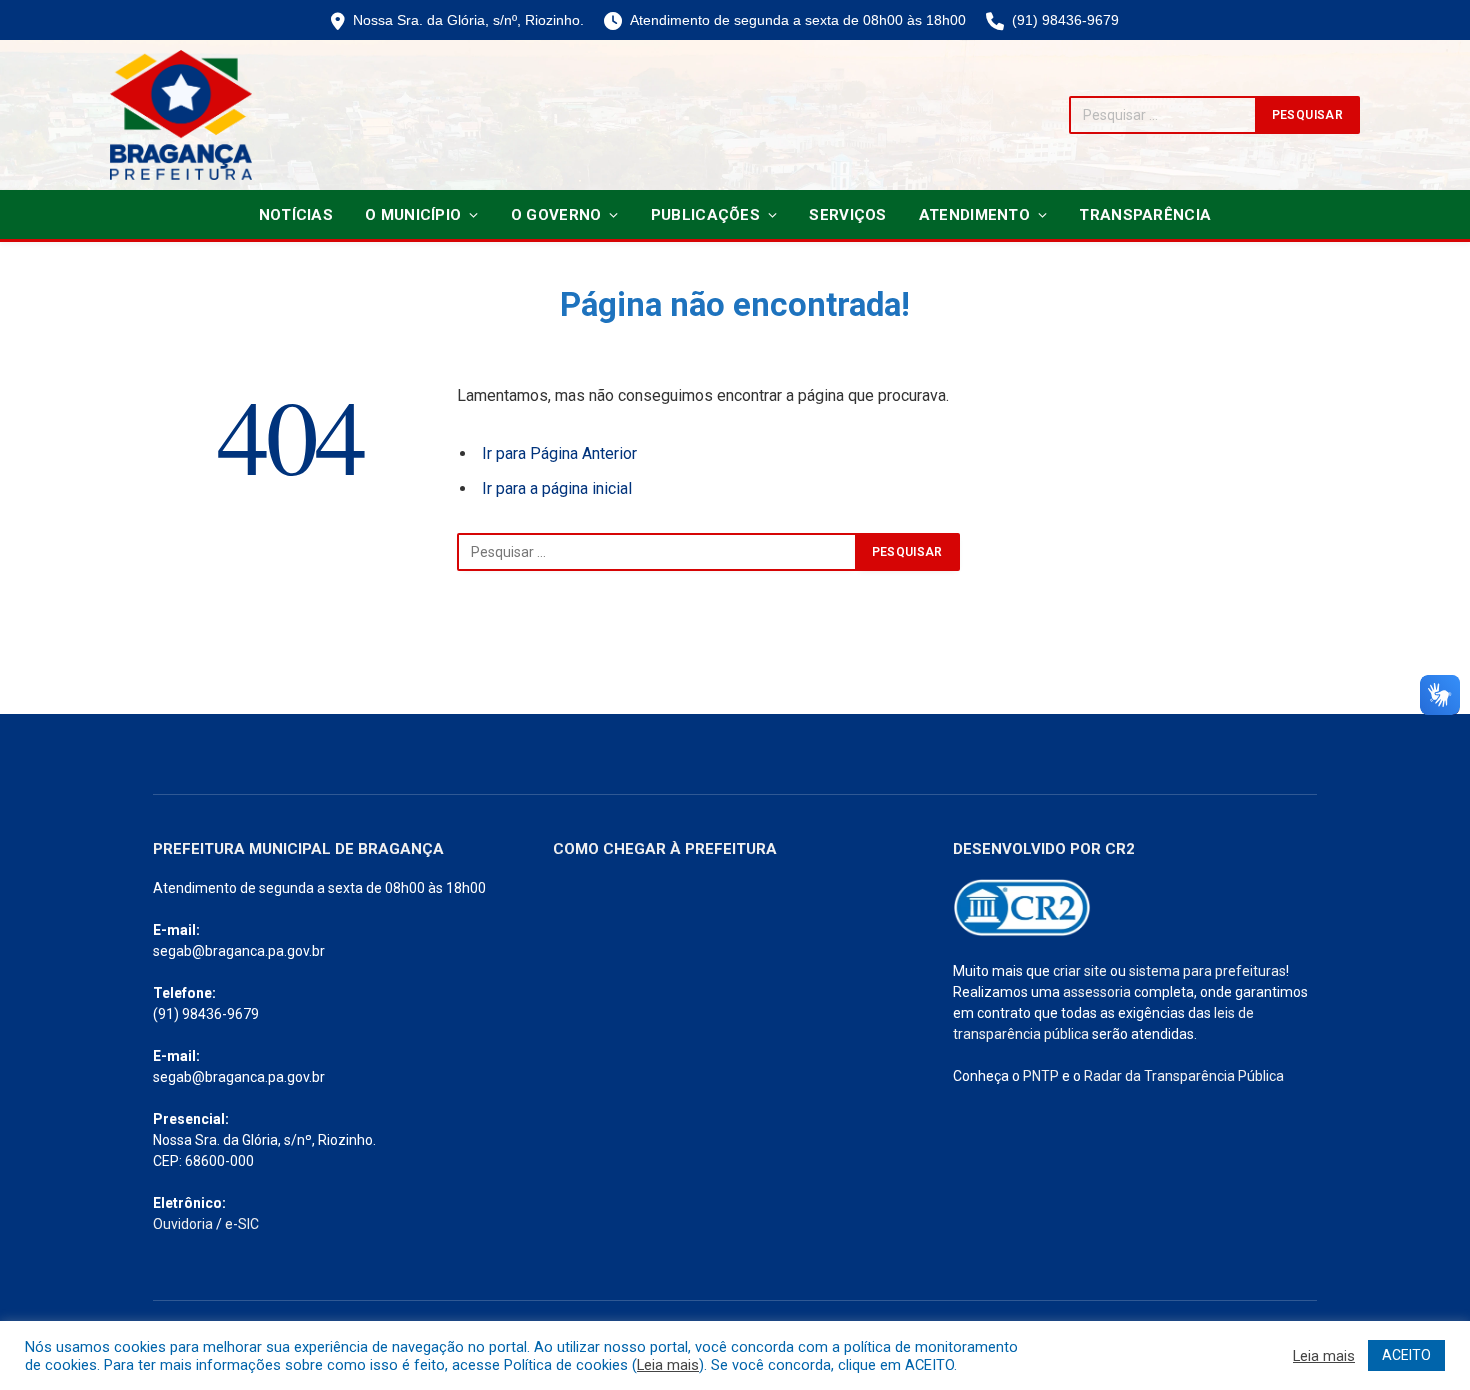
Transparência (1145, 215)
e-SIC (242, 1224)
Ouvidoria (183, 1224)
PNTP (1041, 1076)
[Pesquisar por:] (657, 552)
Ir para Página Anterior (559, 453)
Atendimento (974, 215)
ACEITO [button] (1406, 1355)
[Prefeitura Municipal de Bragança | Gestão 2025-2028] (181, 115)
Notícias (296, 215)
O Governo (556, 215)
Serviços (847, 215)
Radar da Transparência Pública (1184, 1076)
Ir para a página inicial (557, 488)
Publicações (705, 215)
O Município (413, 215)
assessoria (1097, 992)
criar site (1080, 971)
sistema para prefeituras (1207, 971)
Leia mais (668, 1365)
